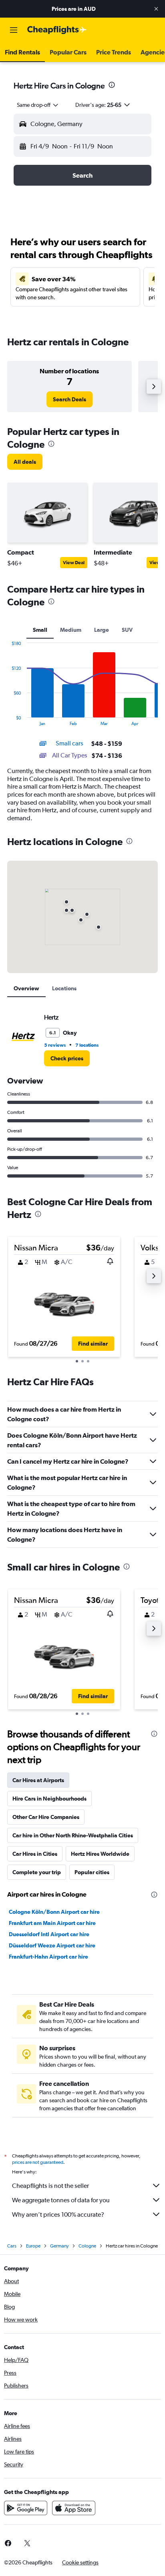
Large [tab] (102, 630)
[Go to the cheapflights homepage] (57, 30)
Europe (33, 2246)
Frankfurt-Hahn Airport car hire (48, 1957)
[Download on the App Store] (74, 2508)
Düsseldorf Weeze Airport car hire (52, 1945)
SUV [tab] (127, 630)
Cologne (87, 2246)
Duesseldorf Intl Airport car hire (49, 1934)
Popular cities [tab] (92, 1872)
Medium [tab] (71, 630)
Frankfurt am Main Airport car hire (52, 1923)
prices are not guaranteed (38, 2162)
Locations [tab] (64, 988)
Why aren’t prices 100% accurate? (58, 2214)
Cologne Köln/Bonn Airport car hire (54, 1912)
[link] (69, 399)
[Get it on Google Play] (26, 2508)
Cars (12, 2246)
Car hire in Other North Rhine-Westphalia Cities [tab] (73, 1835)
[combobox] (38, 105)
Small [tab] (40, 630)
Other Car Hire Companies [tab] (46, 1817)
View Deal (74, 563)
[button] (156, 9)
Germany (59, 2246)
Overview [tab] (26, 988)
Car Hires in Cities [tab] (35, 1854)
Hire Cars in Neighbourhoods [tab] (49, 1799)
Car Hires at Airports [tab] (38, 1780)
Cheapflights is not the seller (50, 2186)
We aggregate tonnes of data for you (61, 2200)
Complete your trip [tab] (37, 1872)
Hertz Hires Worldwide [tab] (100, 1854)
